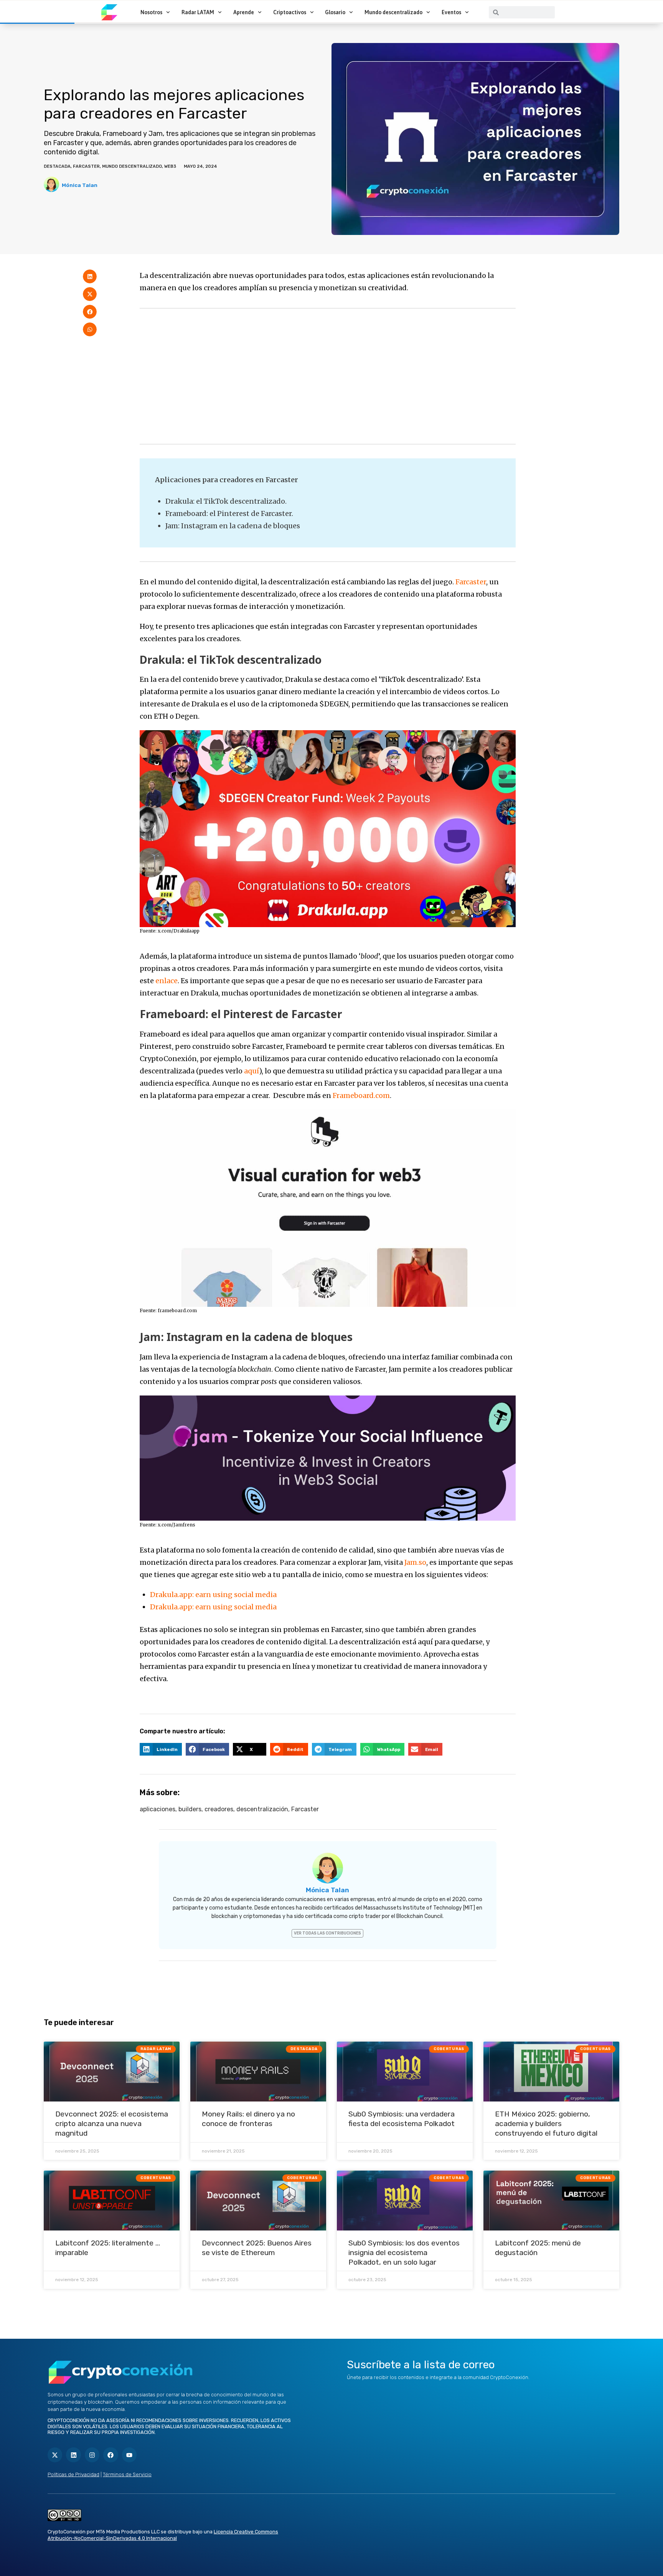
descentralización (262, 1809)
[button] (90, 276)
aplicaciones (158, 1809)
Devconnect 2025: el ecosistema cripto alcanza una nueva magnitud (112, 2124)
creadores (219, 1809)
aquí (252, 1071)
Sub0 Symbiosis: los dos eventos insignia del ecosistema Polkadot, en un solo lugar (404, 2253)
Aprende (244, 12)
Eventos (451, 12)
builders (190, 1809)
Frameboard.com (361, 1095)
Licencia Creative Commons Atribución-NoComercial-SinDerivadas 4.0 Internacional (163, 2535)
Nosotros (151, 12)
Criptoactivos (290, 12)
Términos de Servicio (127, 2474)
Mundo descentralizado (393, 12)
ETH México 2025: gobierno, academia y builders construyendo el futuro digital (546, 2124)
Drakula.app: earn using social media (213, 1595)
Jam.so (415, 1562)
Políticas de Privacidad (73, 2474)
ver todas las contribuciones (327, 1933)
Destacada (57, 166)
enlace (167, 981)
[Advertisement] (328, 376)
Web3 (170, 166)
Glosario (335, 12)
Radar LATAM (198, 12)
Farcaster (86, 166)
